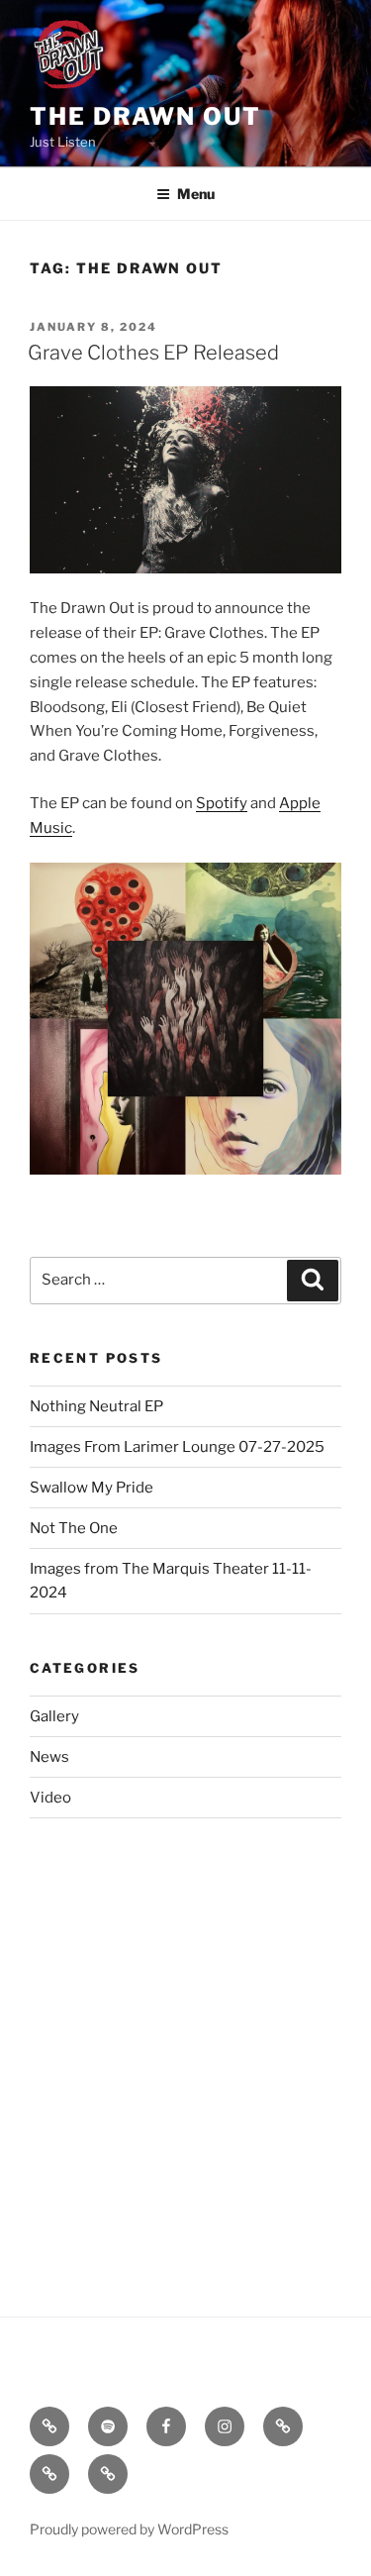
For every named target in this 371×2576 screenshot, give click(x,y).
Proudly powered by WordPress (129, 2529)
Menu (196, 194)
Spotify (222, 803)
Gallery (54, 1716)
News (49, 1757)
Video (50, 1798)
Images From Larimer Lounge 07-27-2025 (177, 1447)
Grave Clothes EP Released (153, 353)
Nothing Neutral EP (96, 1406)
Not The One (74, 1528)
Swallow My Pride (92, 1488)
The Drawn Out (145, 116)
